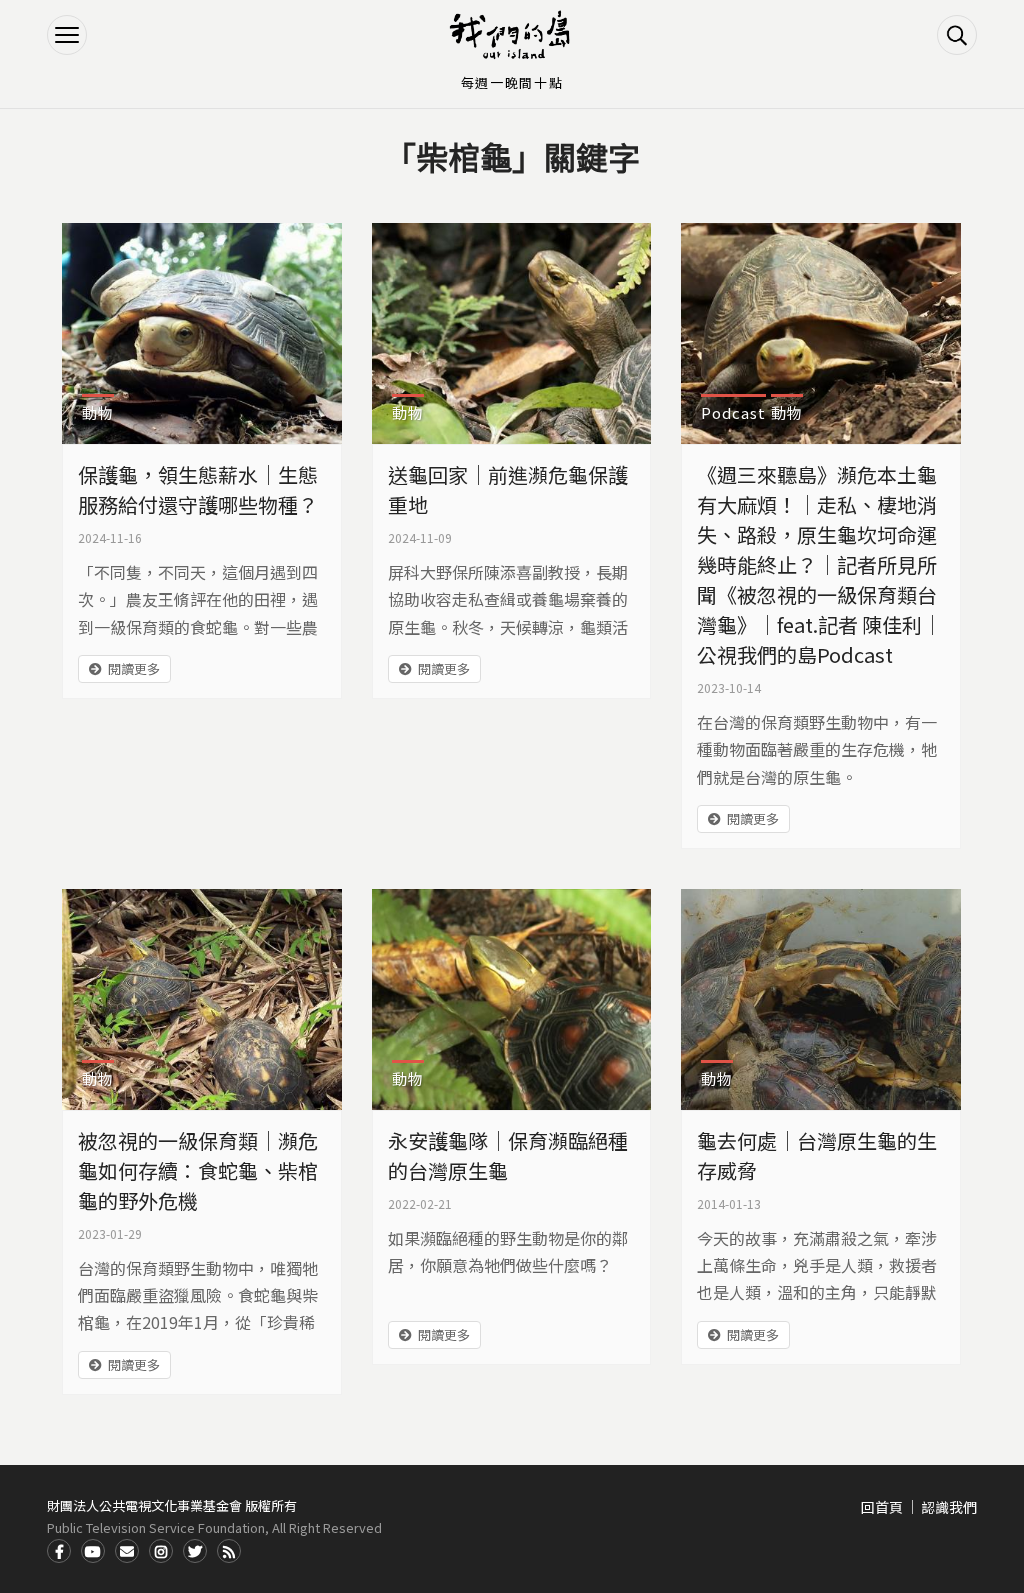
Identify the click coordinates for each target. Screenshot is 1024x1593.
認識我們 (949, 1507)
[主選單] (67, 35)
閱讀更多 (134, 668)
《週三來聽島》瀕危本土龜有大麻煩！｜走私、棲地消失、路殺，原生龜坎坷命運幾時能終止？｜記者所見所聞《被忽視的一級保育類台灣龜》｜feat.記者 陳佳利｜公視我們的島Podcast (819, 564)
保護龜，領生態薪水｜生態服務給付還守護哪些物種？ (198, 489)
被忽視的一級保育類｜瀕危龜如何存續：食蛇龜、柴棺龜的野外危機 (198, 1170)
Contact (127, 1551)
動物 (98, 412)
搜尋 (957, 35)
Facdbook (59, 1551)
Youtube (93, 1551)
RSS (229, 1551)
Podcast (733, 412)
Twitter (195, 1551)
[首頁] (512, 35)
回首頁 (882, 1507)
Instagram (161, 1551)
